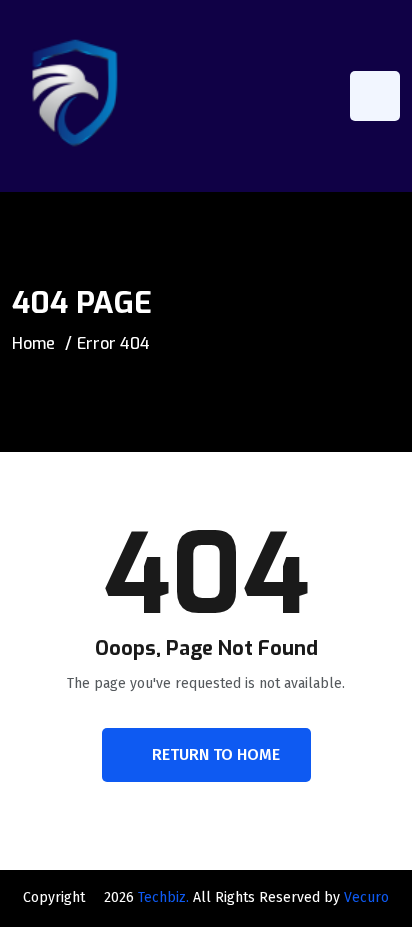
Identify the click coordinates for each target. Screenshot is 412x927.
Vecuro (366, 897)
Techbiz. (163, 897)
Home (33, 343)
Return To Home (216, 754)
